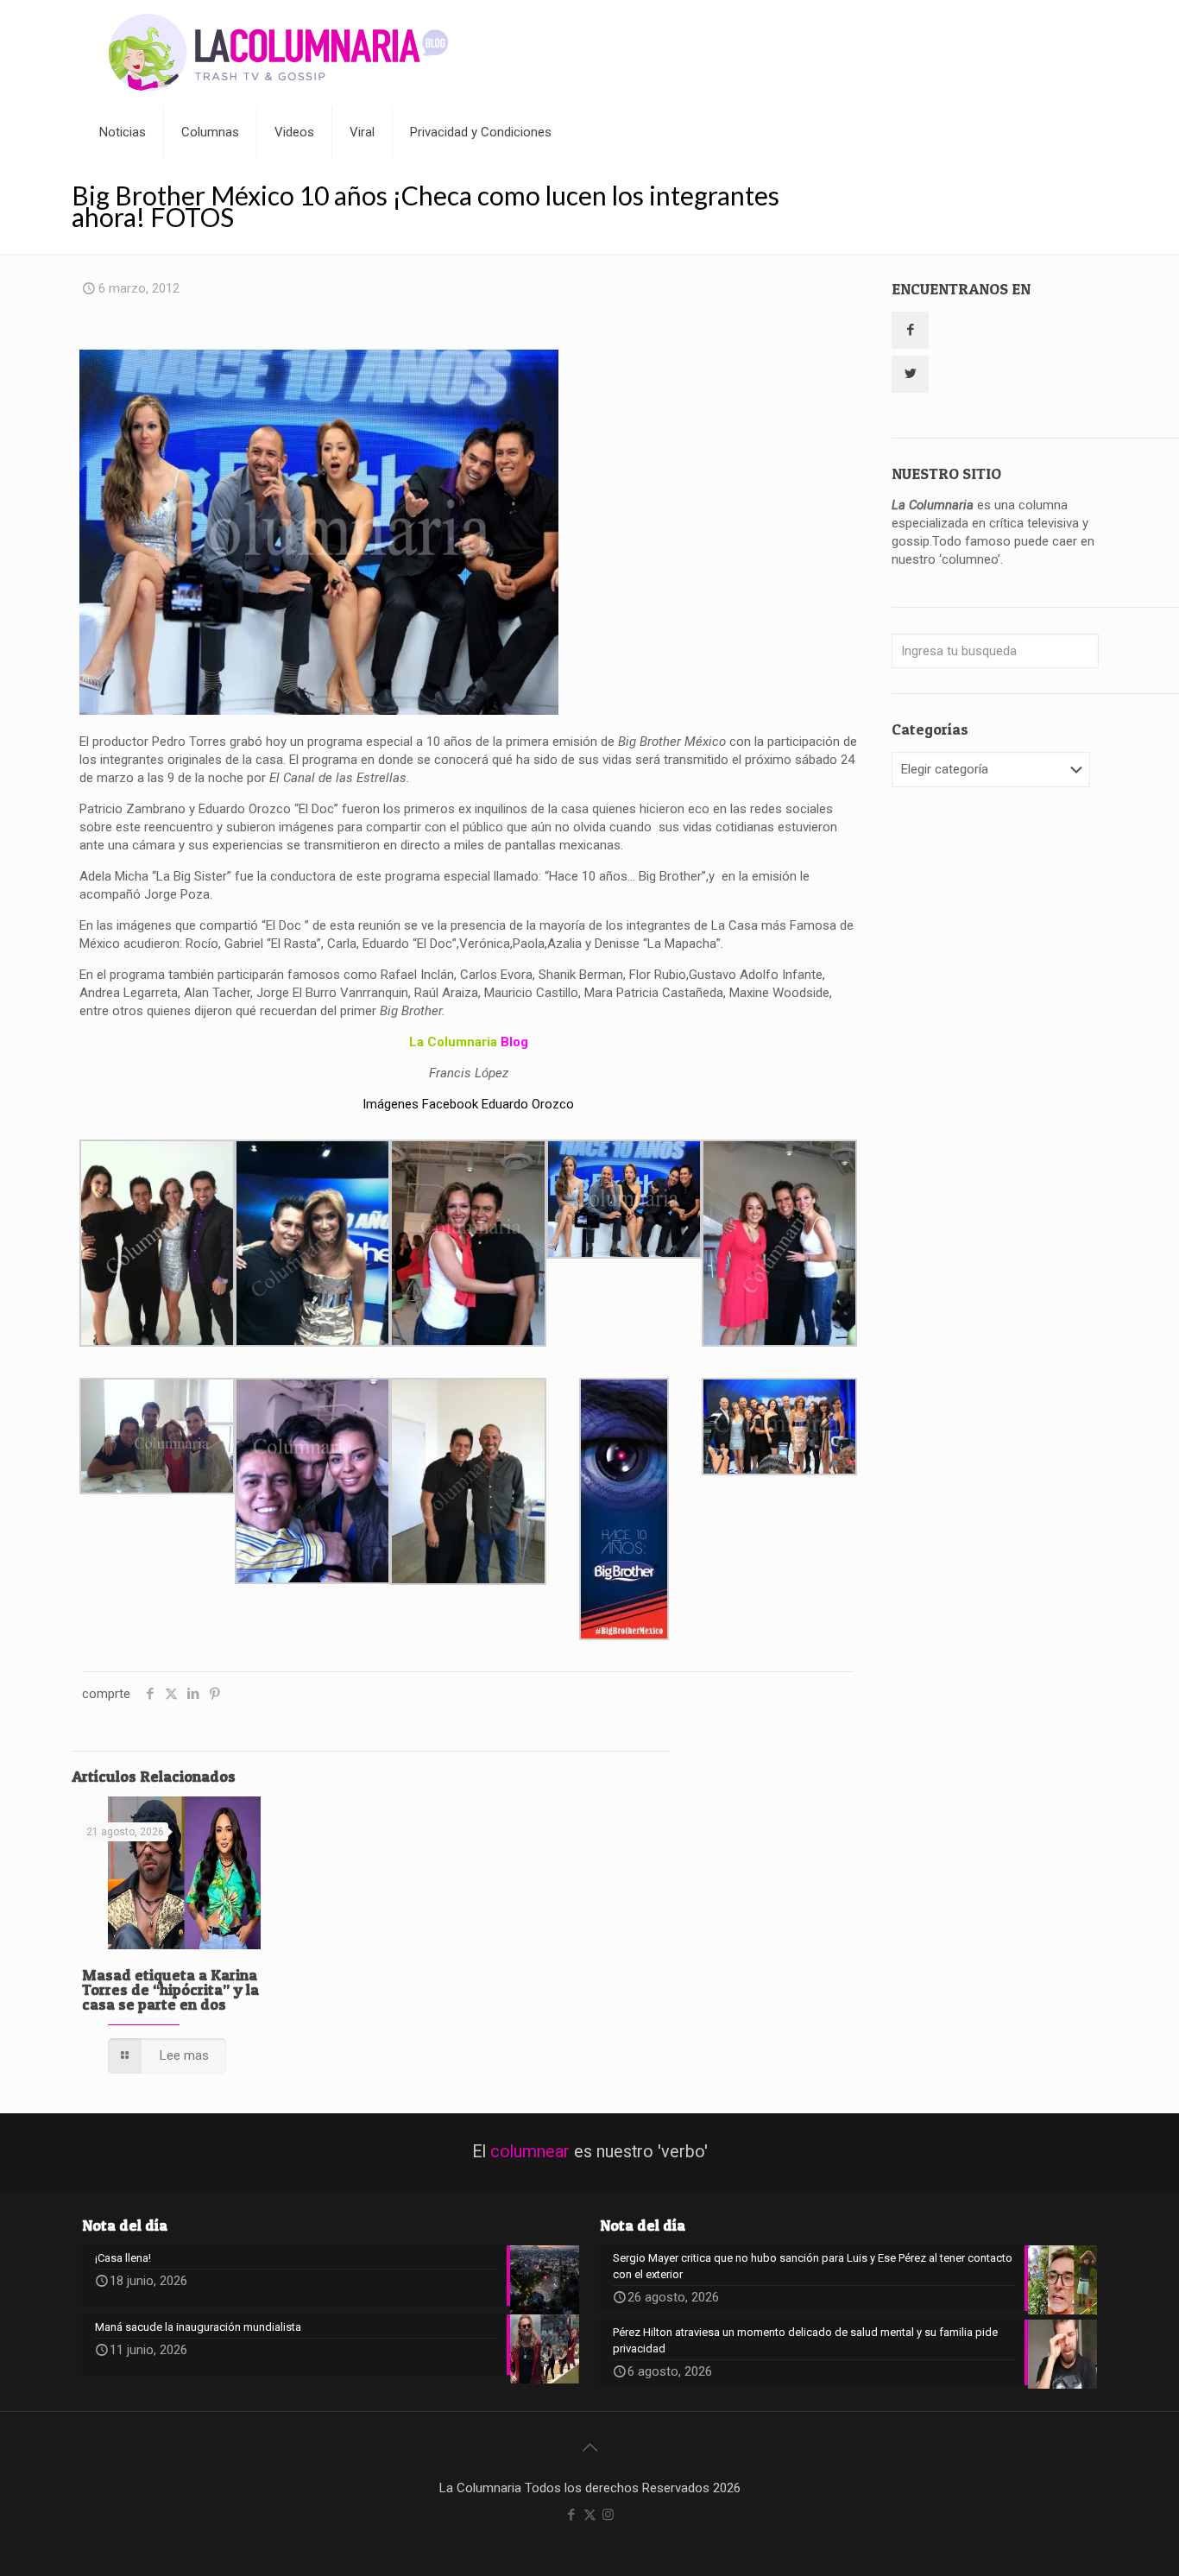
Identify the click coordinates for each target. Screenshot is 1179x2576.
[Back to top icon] (589, 2447)
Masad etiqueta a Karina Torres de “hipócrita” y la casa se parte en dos (170, 1989)
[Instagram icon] (608, 2515)
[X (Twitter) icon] (590, 2515)
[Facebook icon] (572, 2515)
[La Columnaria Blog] (279, 53)
